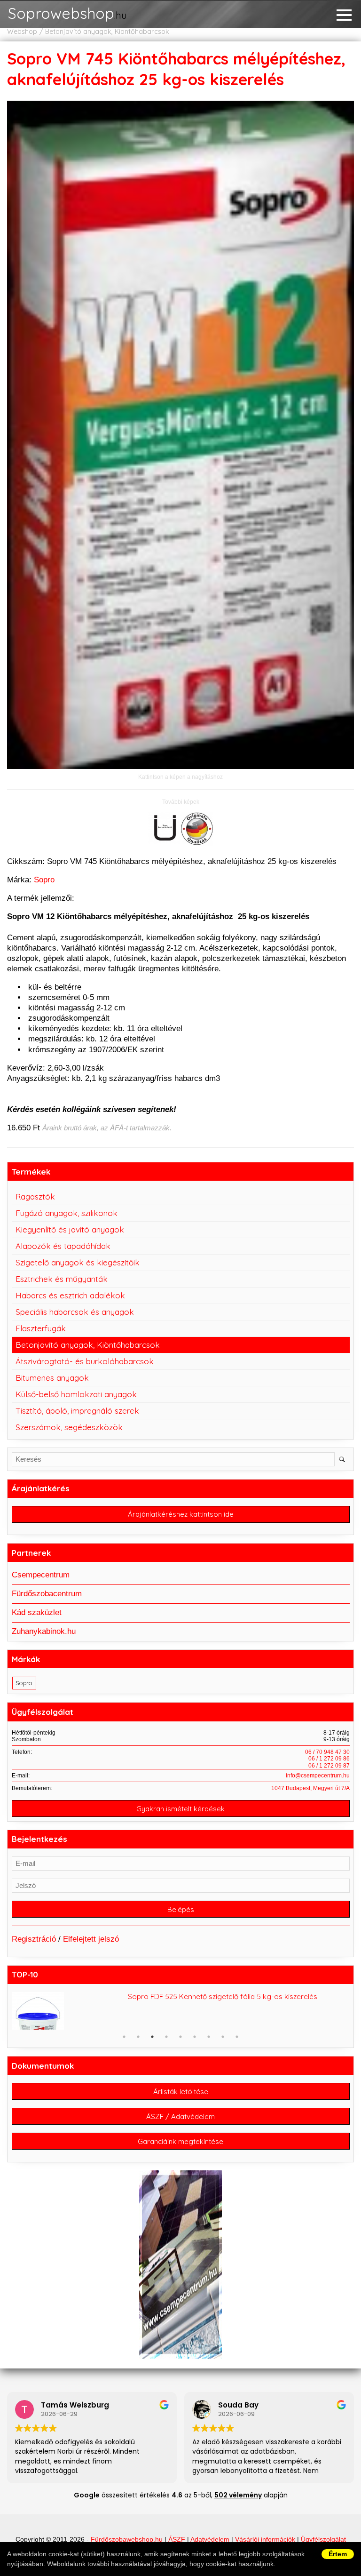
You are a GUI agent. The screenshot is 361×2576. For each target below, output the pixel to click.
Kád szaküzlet (37, 1612)
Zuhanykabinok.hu (44, 1631)
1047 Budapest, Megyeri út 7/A (310, 1788)
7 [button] (209, 2037)
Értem (338, 2554)
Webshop (22, 32)
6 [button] (195, 2037)
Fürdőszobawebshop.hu (127, 2540)
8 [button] (223, 2037)
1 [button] (124, 2037)
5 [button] (180, 2037)
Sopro (44, 880)
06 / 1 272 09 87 (329, 1766)
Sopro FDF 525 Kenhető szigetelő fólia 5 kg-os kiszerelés (223, 1996)
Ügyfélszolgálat (323, 2540)
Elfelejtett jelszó (91, 1939)
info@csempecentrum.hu (318, 1776)
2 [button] (138, 2037)
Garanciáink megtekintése (180, 2141)
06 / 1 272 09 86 (329, 1759)
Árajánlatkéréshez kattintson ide (181, 1514)
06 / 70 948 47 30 (327, 1752)
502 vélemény (238, 2495)
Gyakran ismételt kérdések (180, 1809)
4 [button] (166, 2037)
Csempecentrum (41, 1575)
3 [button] (152, 2037)
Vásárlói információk (265, 2540)
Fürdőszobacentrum (47, 1594)
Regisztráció (34, 1939)
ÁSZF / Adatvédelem (180, 2116)
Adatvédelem (210, 2540)
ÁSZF (177, 2540)
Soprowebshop (67, 14)
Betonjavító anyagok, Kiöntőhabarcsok (107, 32)
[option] (181, 2011)
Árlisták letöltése (181, 2092)
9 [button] (237, 2037)
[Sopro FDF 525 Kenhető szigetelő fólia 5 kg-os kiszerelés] (67, 2020)
